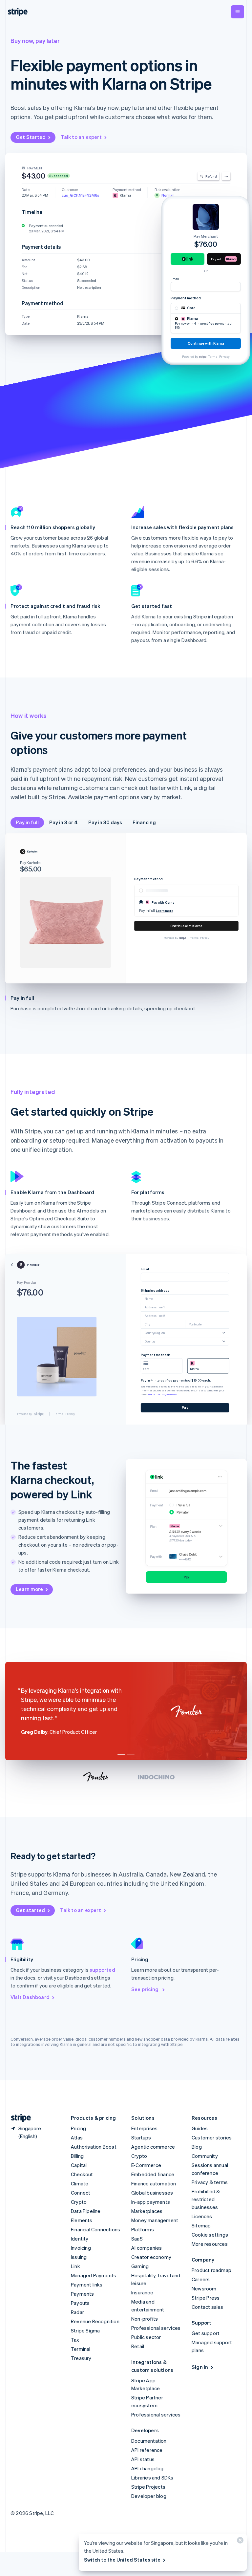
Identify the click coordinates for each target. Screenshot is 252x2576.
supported (102, 1970)
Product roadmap (211, 2270)
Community (205, 2156)
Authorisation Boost (94, 2147)
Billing (77, 2156)
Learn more (29, 1589)
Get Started (31, 137)
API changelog (147, 2468)
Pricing (78, 2128)
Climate (80, 2183)
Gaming (140, 2266)
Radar (77, 2312)
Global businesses (152, 2193)
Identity (80, 2239)
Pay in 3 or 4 (63, 822)
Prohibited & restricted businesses (206, 2199)
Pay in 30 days (105, 822)
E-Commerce (146, 2165)
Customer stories (212, 2137)
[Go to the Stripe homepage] (18, 2118)
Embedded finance (153, 2174)
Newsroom (204, 2288)
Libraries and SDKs (152, 2478)
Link (75, 2266)
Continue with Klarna (186, 926)
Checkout (82, 2174)
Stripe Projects (148, 2487)
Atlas (77, 2137)
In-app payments (151, 2202)
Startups (141, 2137)
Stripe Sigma (85, 2330)
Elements (82, 2220)
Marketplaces (147, 2211)
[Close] (239, 2542)
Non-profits (145, 2319)
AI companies (147, 2248)
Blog (197, 2147)
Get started (30, 1910)
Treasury (81, 2358)
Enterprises (144, 2128)
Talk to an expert (81, 137)
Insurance (142, 2292)
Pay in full (27, 822)
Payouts (80, 2303)
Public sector (146, 2337)
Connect (81, 2193)
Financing (144, 822)
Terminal (81, 2349)
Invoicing (81, 2248)
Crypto (79, 2202)
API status (143, 2459)
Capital (79, 2165)
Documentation (149, 2441)
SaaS (137, 2239)
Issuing (79, 2257)
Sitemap (201, 2225)
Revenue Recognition (95, 2321)
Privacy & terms (210, 2182)
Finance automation (154, 2183)
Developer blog (149, 2496)
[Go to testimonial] (121, 1755)
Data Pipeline (86, 2211)
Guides (200, 2128)
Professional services (156, 2328)
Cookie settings (210, 2235)
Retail (138, 2346)
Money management (155, 2220)
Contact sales (208, 2307)
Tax (75, 2340)
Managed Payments (94, 2275)
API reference (147, 2450)
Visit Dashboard (30, 1997)
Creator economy (151, 2257)
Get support (206, 2333)
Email (175, 279)
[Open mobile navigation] (238, 12)
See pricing (145, 1989)
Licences (202, 2216)
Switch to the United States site (122, 2560)
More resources (210, 2244)
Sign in (200, 2367)
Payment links (87, 2285)
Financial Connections (95, 2229)
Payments (83, 2294)
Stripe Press (206, 2298)
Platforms (143, 2229)
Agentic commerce (153, 2147)
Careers (201, 2279)
